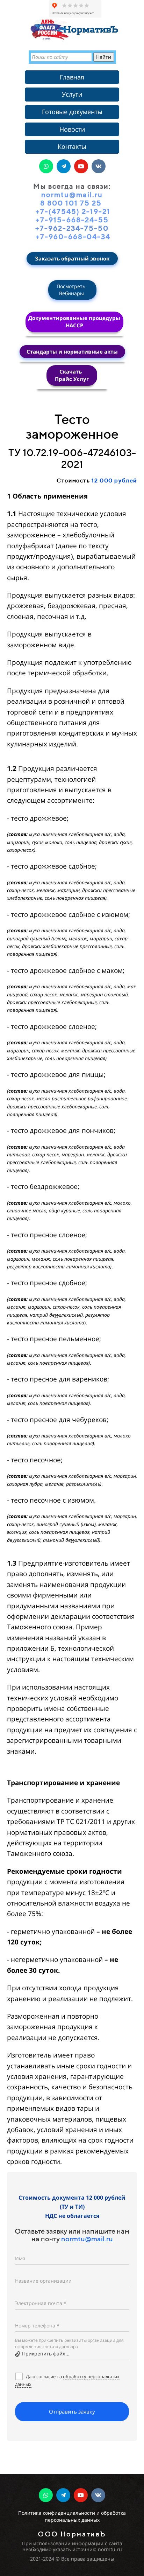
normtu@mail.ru (87, 2239)
